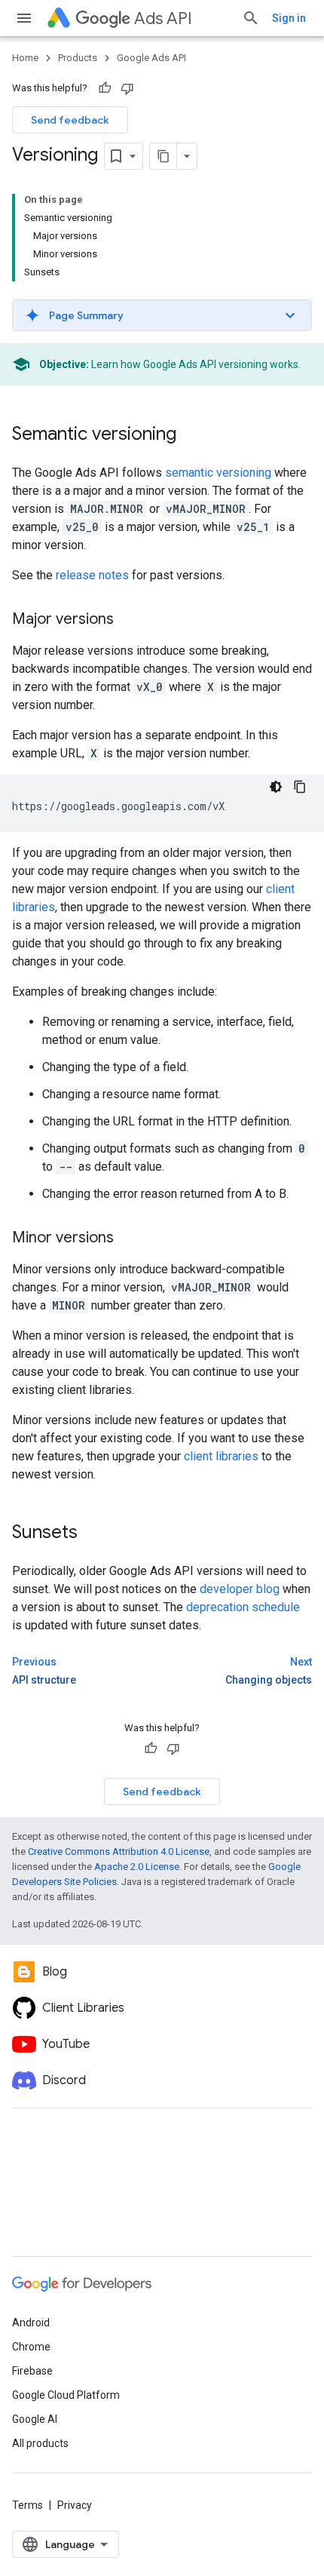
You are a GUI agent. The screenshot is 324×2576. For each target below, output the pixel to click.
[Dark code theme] (276, 787)
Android (31, 2323)
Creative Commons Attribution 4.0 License (119, 1851)
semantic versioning (218, 473)
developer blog (240, 1589)
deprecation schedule (243, 1607)
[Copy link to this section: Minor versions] (129, 1239)
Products (78, 58)
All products (40, 2443)
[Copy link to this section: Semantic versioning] (191, 435)
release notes (92, 575)
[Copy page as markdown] (164, 156)
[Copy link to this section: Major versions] (129, 620)
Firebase (32, 2371)
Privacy (75, 2505)
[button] (162, 315)
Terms (28, 2505)
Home (25, 58)
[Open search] (251, 18)
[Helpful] (105, 88)
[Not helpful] (127, 88)
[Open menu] (24, 18)
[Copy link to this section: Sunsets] (93, 1534)
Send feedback (70, 120)
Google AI (35, 2419)
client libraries (221, 1456)
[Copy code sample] (300, 787)
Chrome (31, 2347)
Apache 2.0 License (137, 1867)
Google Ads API (151, 58)
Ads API (163, 18)
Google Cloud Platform (66, 2395)
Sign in (289, 18)
